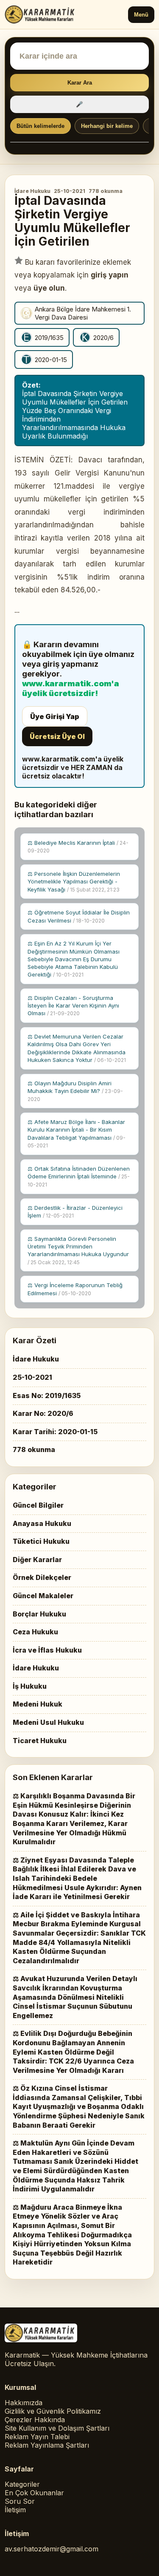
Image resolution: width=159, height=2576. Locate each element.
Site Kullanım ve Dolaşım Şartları (57, 2428)
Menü (141, 15)
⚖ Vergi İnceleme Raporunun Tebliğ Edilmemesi (75, 1289)
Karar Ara (80, 83)
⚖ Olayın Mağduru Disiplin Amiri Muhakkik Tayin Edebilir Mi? (75, 1091)
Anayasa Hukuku (42, 1523)
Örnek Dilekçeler (42, 1577)
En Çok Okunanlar (34, 2493)
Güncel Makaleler (43, 1596)
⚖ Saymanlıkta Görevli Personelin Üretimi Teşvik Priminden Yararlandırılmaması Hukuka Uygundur (78, 1250)
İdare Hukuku (32, 191)
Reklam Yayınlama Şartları (47, 2445)
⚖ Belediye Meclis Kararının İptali (78, 847)
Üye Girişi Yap (55, 716)
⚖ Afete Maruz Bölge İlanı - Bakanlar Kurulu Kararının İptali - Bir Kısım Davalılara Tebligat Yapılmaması (77, 1134)
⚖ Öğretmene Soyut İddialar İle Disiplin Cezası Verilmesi (79, 916)
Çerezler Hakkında (35, 2420)
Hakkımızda (24, 2403)
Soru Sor (20, 2501)
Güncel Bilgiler (38, 1505)
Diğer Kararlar (37, 1560)
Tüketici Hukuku (41, 1541)
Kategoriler (22, 2484)
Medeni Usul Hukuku (48, 1722)
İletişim (15, 2510)
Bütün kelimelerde (40, 126)
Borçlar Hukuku (39, 1614)
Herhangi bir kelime (107, 126)
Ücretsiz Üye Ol (57, 736)
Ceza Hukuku (35, 1632)
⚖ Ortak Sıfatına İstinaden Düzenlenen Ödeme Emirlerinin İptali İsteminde (79, 1176)
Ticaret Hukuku (40, 1741)
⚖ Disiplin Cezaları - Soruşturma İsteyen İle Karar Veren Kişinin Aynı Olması (73, 1005)
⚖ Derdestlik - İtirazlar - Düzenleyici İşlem (75, 1212)
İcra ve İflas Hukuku (47, 1650)
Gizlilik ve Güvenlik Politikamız (53, 2411)
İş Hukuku (30, 1686)
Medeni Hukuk (38, 1704)
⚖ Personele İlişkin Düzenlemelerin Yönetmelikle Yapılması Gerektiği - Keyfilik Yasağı (74, 881)
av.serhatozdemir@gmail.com (52, 2549)
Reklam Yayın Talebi (37, 2437)
